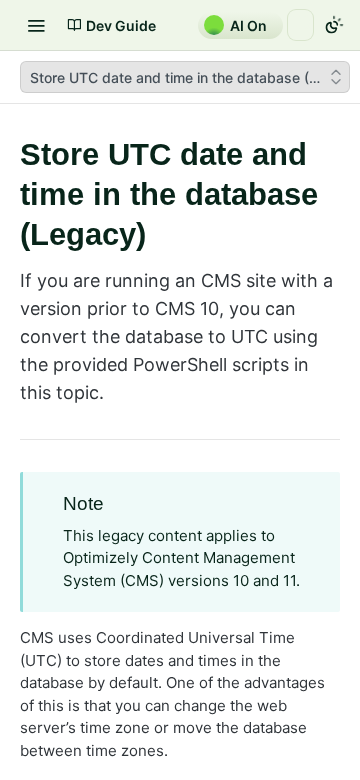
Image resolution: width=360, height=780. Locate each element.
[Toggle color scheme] (334, 25)
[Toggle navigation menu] (36, 25)
